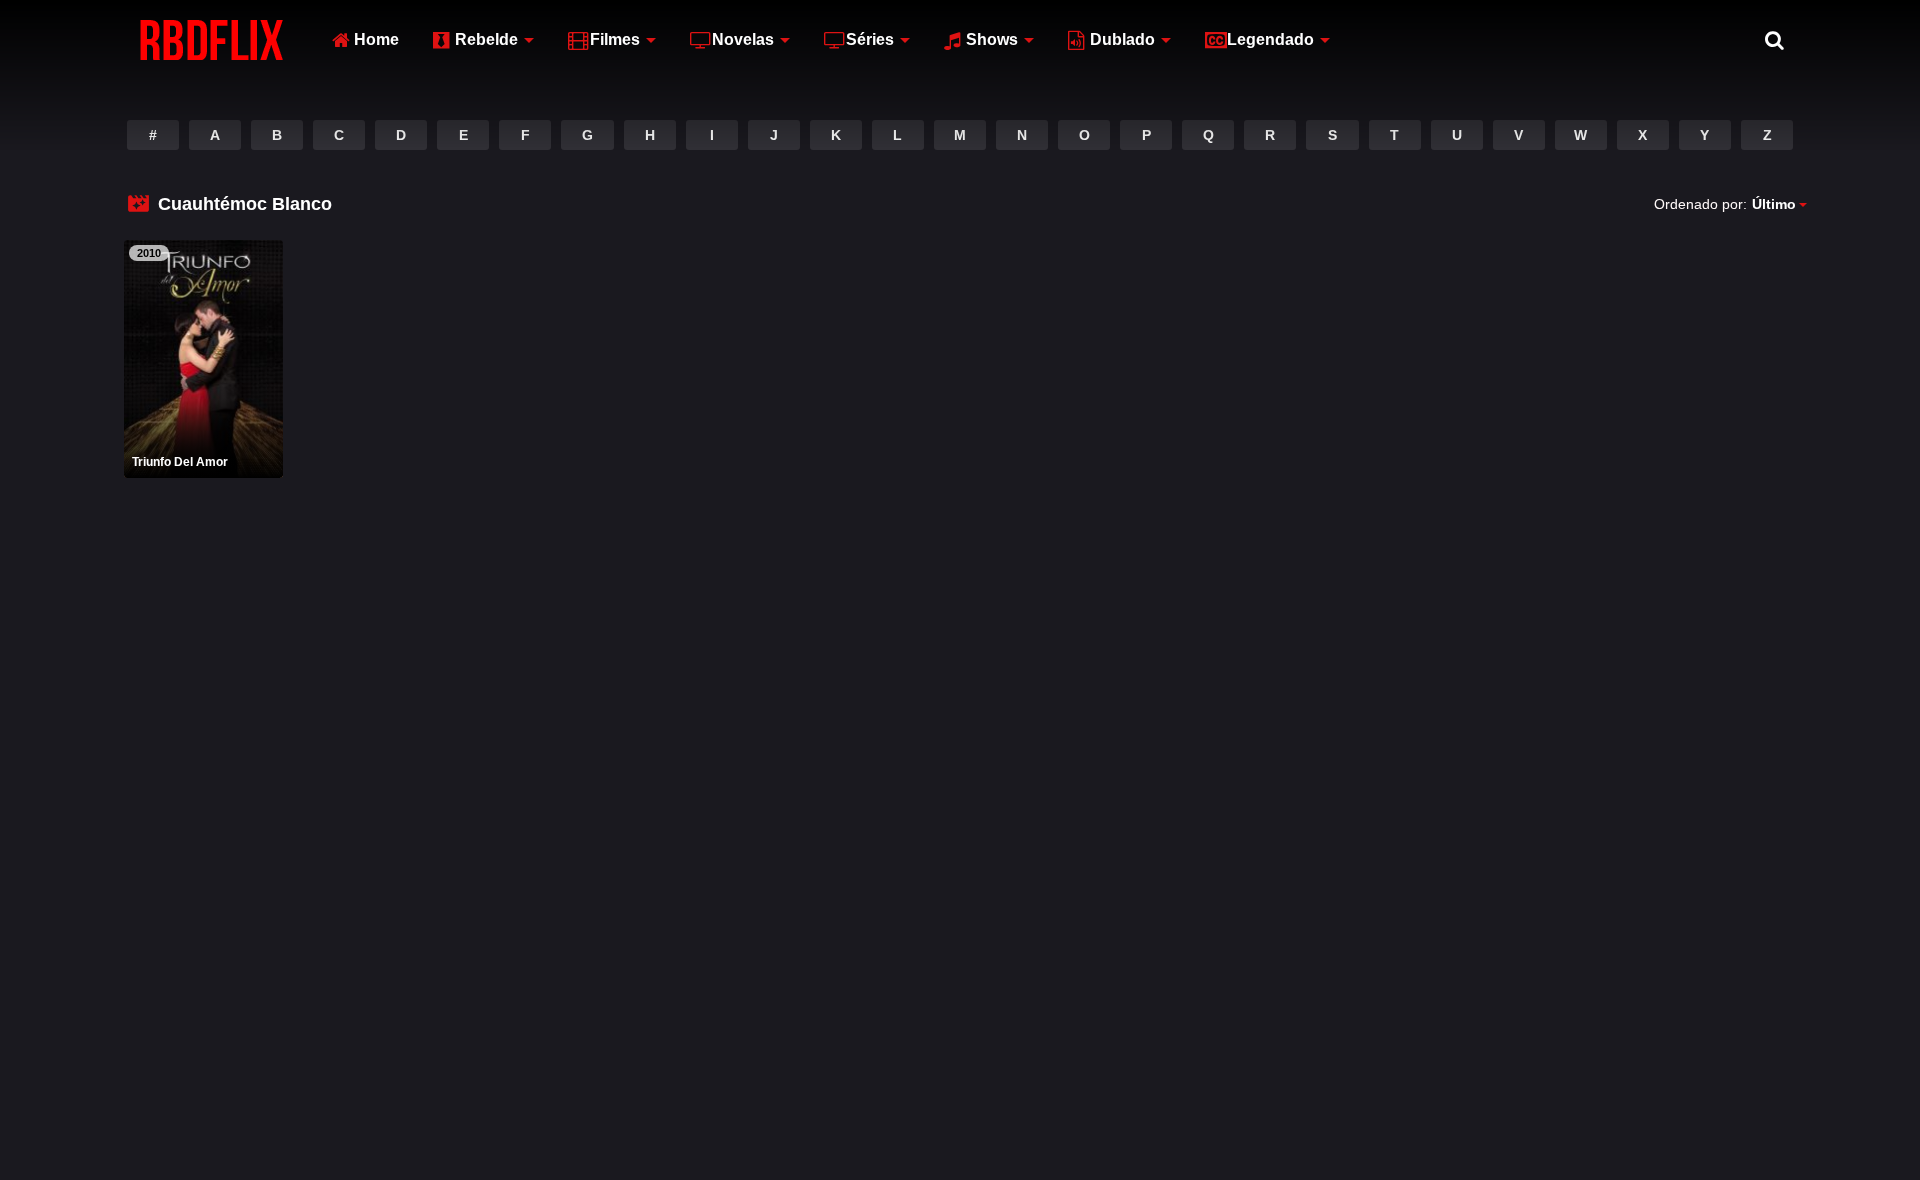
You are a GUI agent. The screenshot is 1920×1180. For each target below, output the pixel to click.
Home (376, 39)
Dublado (1122, 39)
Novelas (743, 39)
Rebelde (486, 39)
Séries (870, 39)
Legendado (1270, 39)
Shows (992, 39)
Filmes (615, 39)
